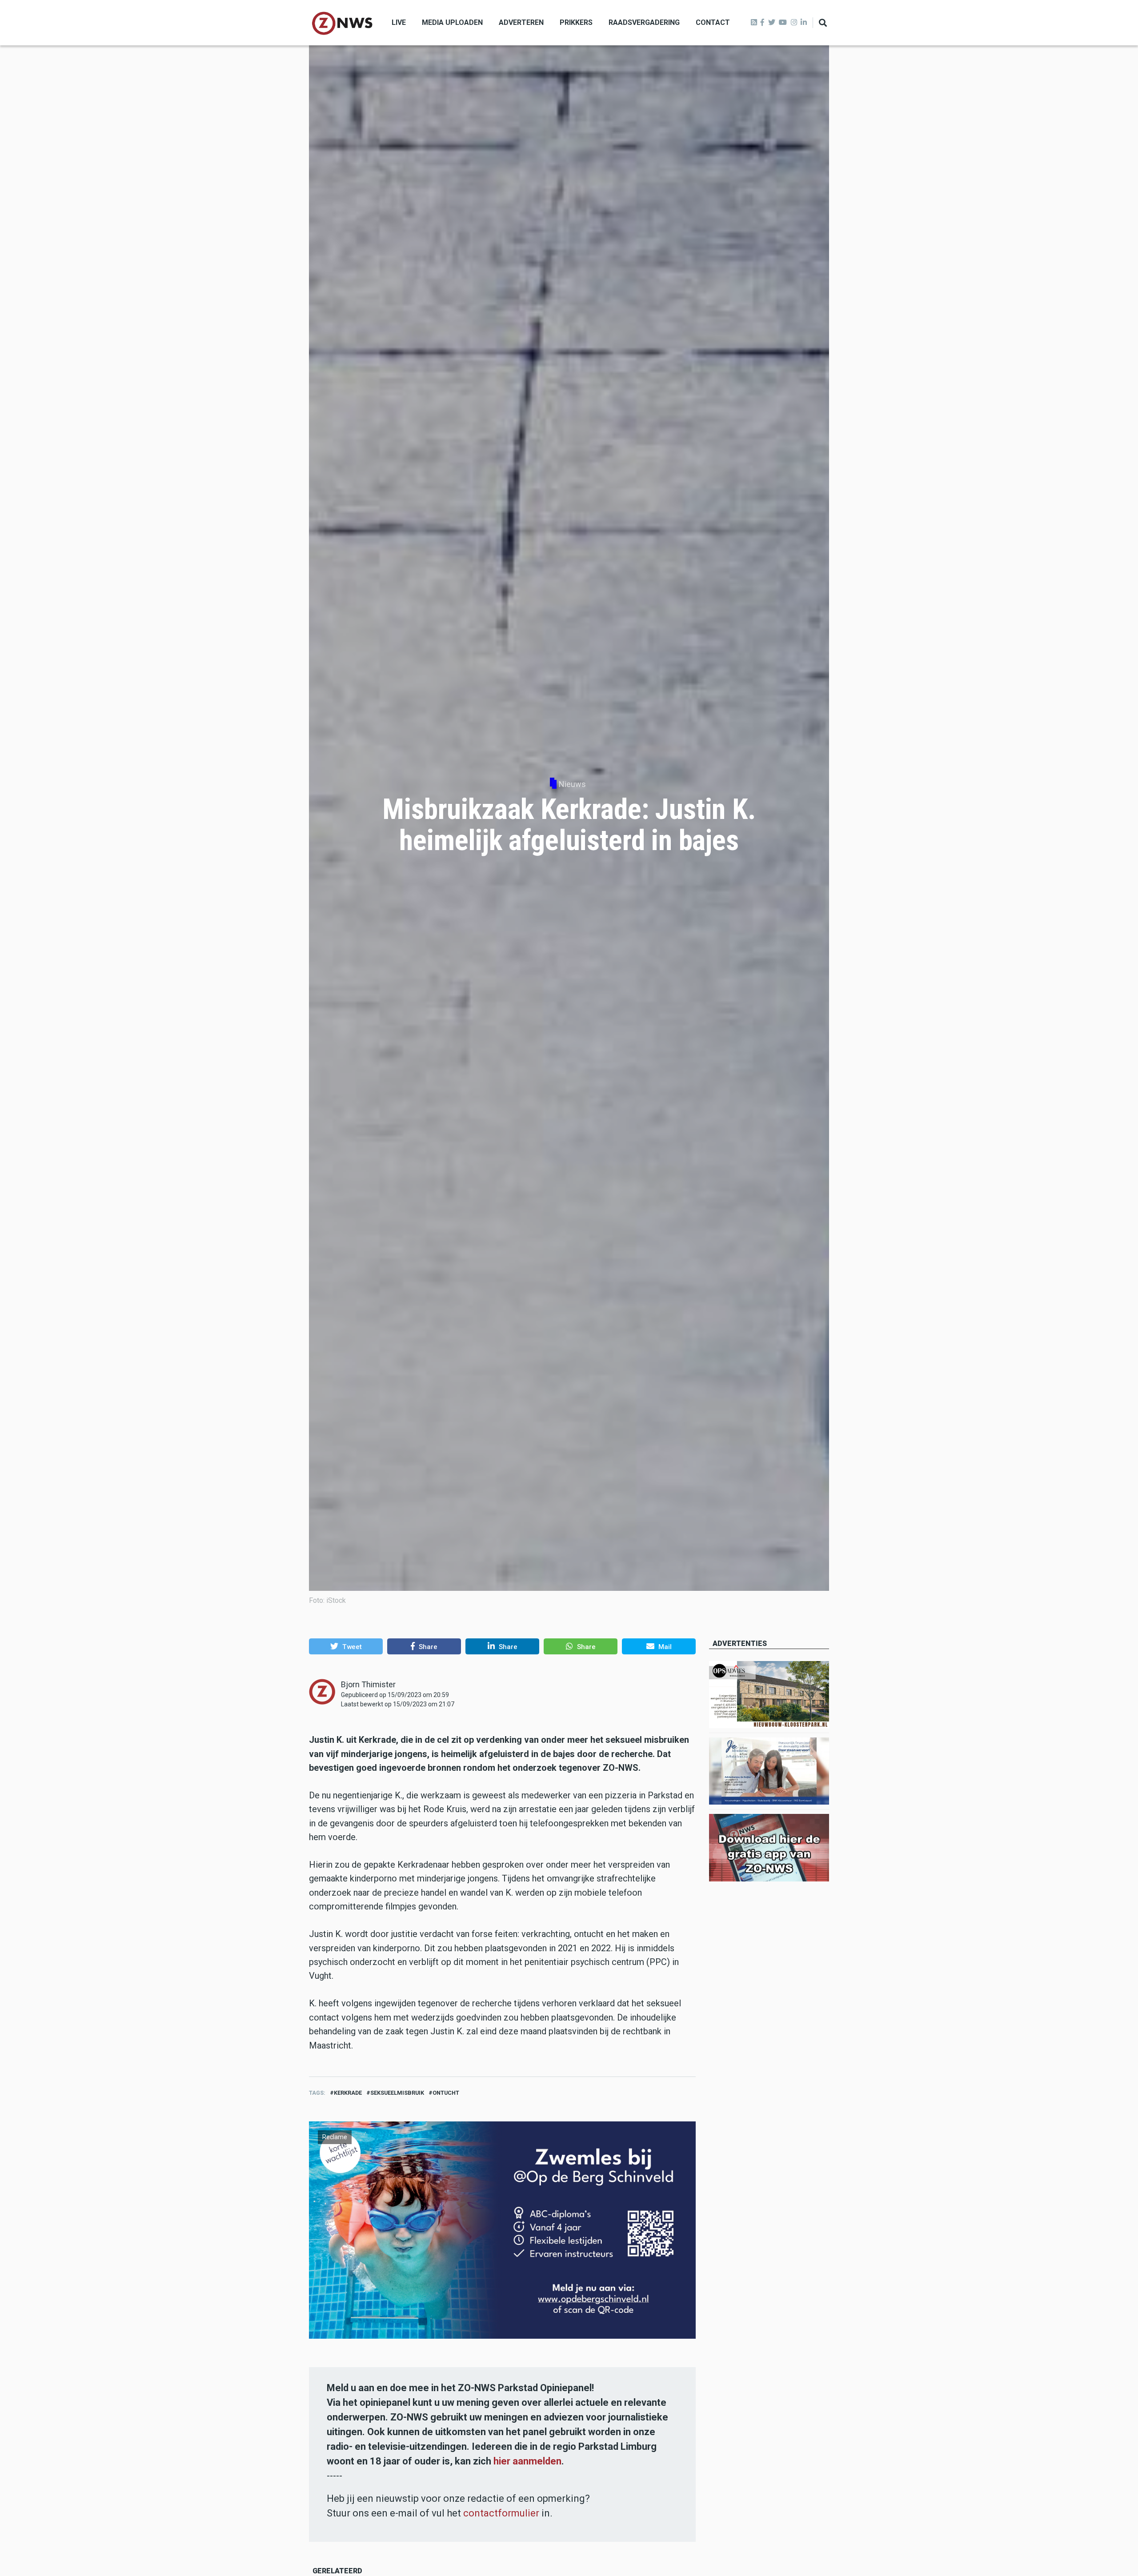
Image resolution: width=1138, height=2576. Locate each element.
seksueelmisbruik (397, 2093)
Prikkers (576, 22)
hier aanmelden (527, 2461)
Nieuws (572, 784)
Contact (713, 22)
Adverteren (521, 22)
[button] (346, 1646)
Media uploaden (452, 22)
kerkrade (348, 2093)
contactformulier (501, 2513)
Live (399, 22)
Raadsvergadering (644, 22)
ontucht (446, 2093)
